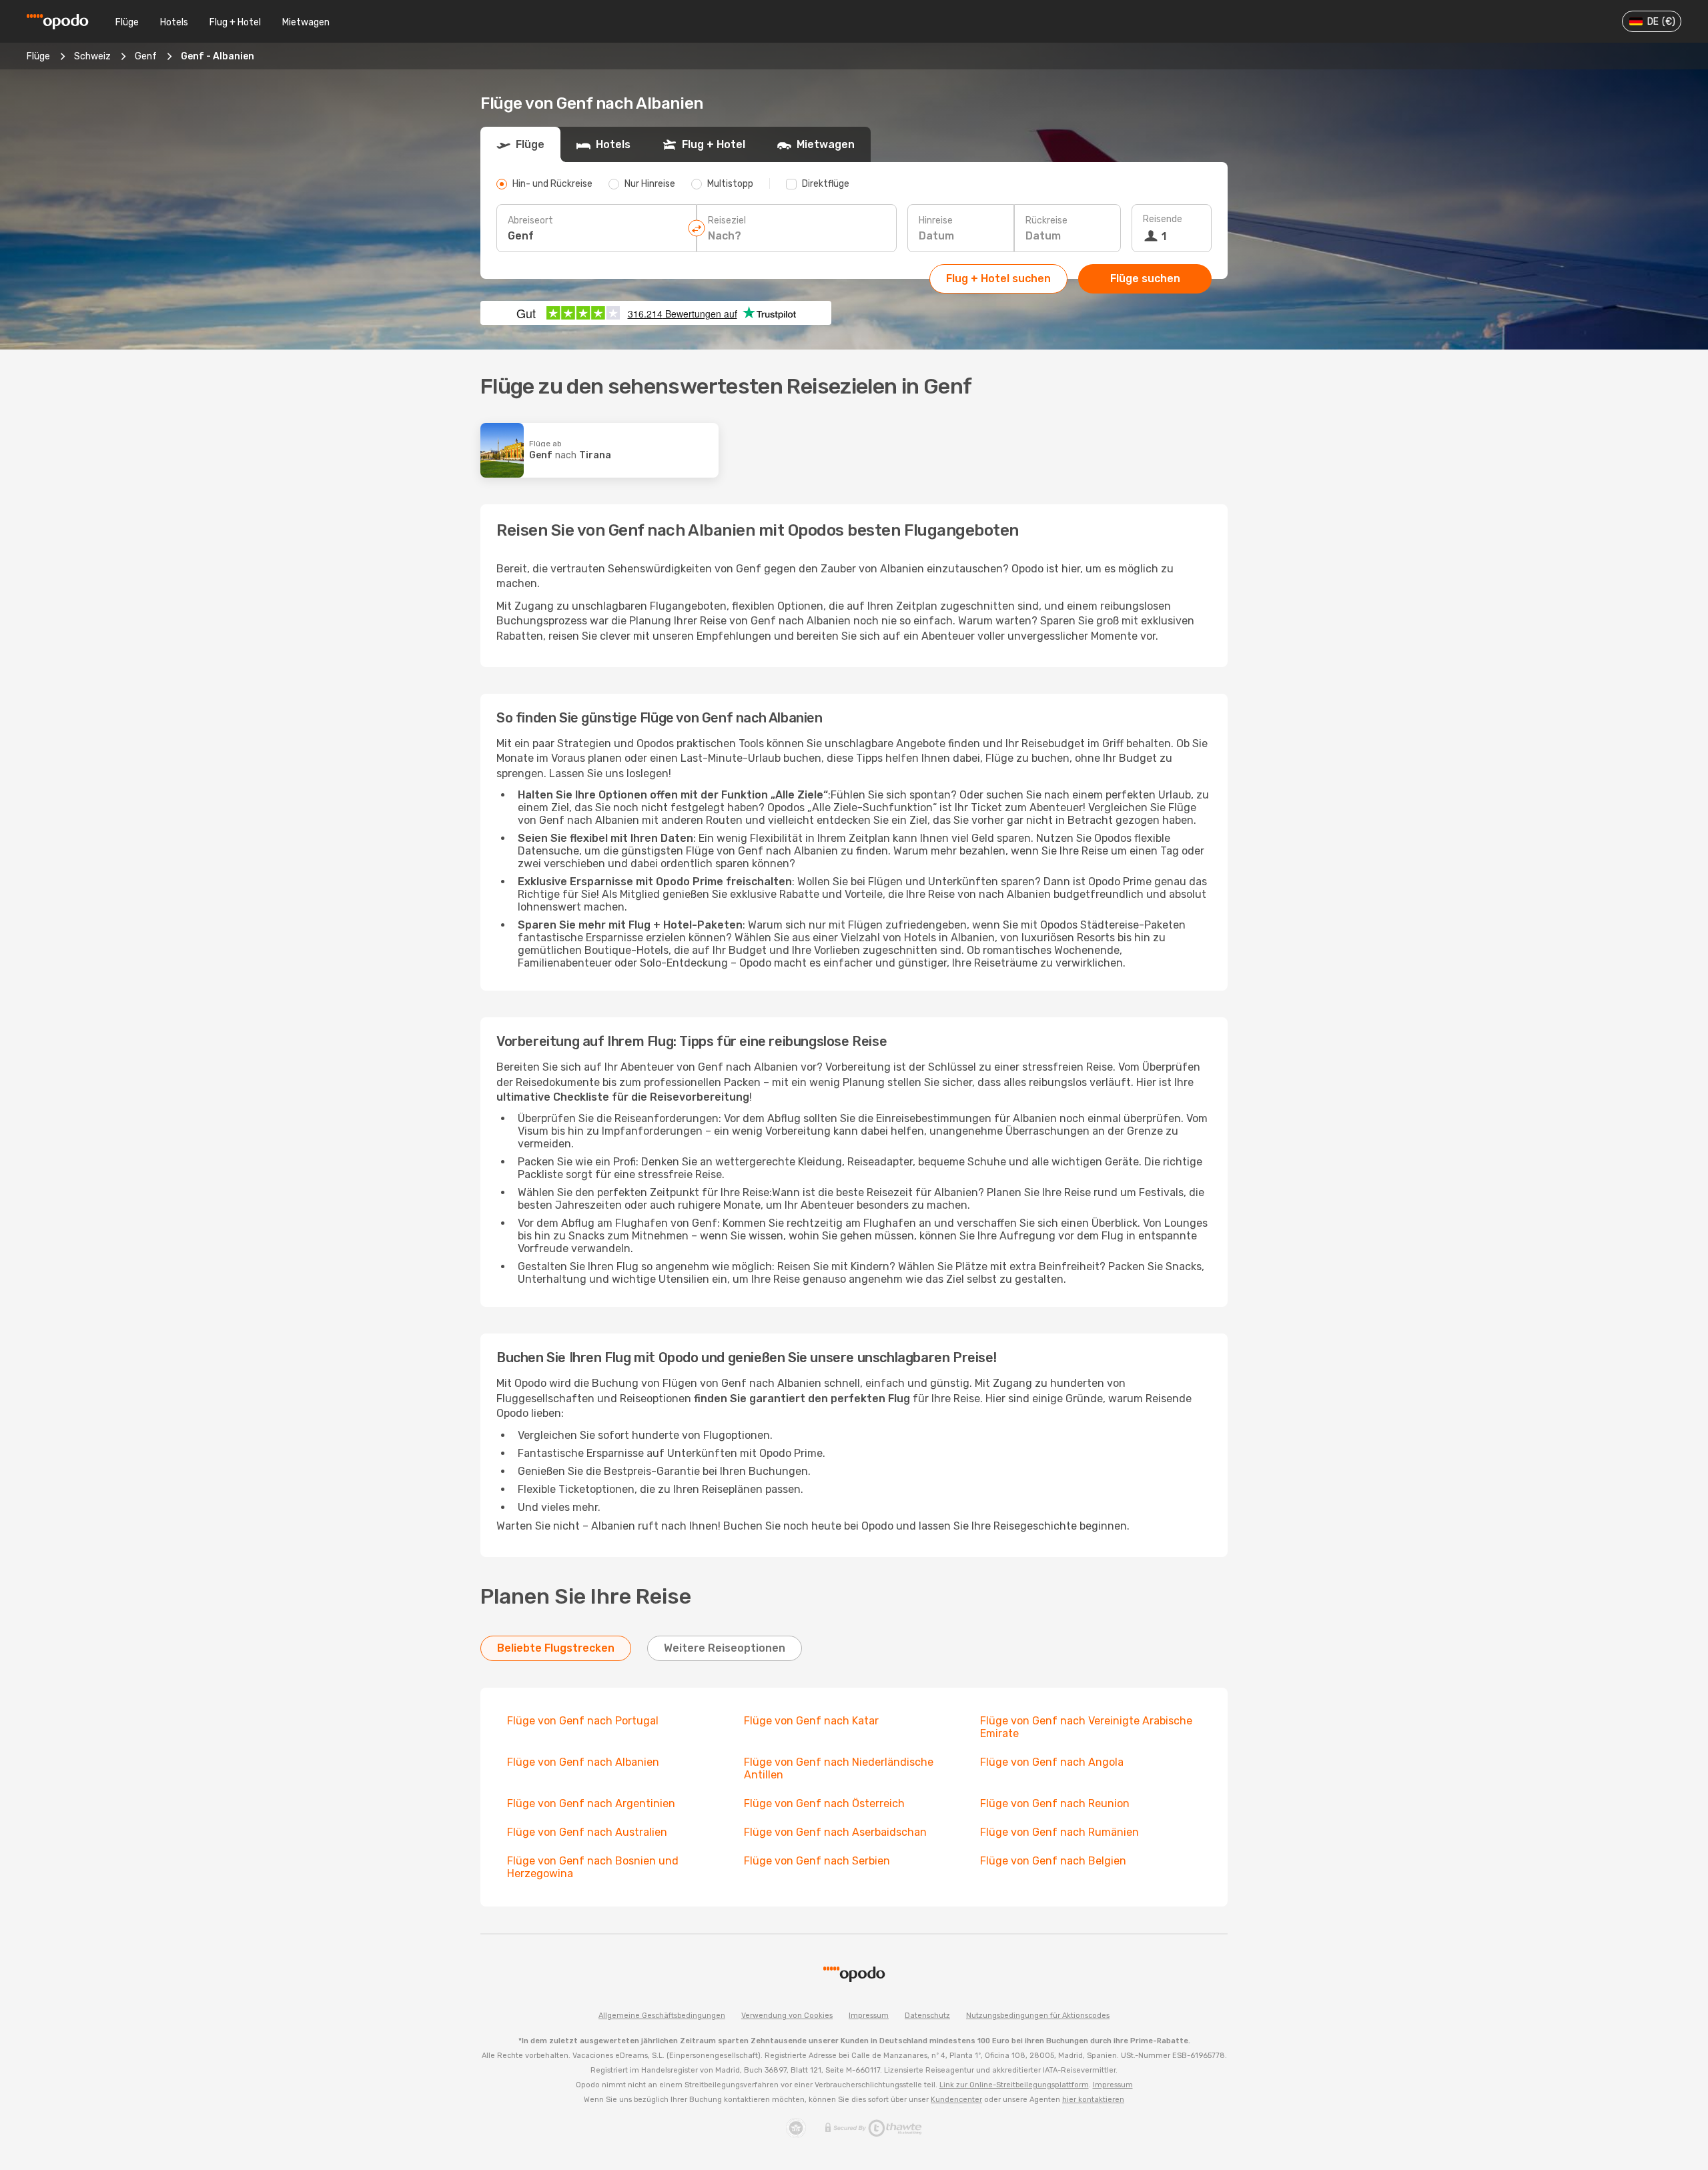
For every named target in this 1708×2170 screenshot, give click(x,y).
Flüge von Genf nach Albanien (583, 1762)
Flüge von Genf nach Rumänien (1059, 1832)
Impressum (869, 2016)
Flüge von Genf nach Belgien (1053, 1861)
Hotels (174, 22)
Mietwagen (306, 22)
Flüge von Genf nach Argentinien (591, 1803)
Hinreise (936, 220)
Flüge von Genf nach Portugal (583, 1721)
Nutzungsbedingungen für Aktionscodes (1038, 2016)
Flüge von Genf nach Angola (1052, 1762)
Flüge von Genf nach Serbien (817, 1861)
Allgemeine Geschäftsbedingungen (662, 2016)
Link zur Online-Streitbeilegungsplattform (1014, 2085)
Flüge (127, 22)
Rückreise (1046, 220)
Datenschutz (927, 2016)
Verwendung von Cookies (787, 2016)
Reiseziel (727, 220)
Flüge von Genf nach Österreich (824, 1803)
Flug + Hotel (235, 22)
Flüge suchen (1145, 279)
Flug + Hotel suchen (998, 279)
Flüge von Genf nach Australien (587, 1832)
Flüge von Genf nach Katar (811, 1721)
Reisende (1163, 219)
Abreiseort (530, 220)
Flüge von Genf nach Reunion (1055, 1803)
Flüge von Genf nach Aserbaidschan (835, 1832)
